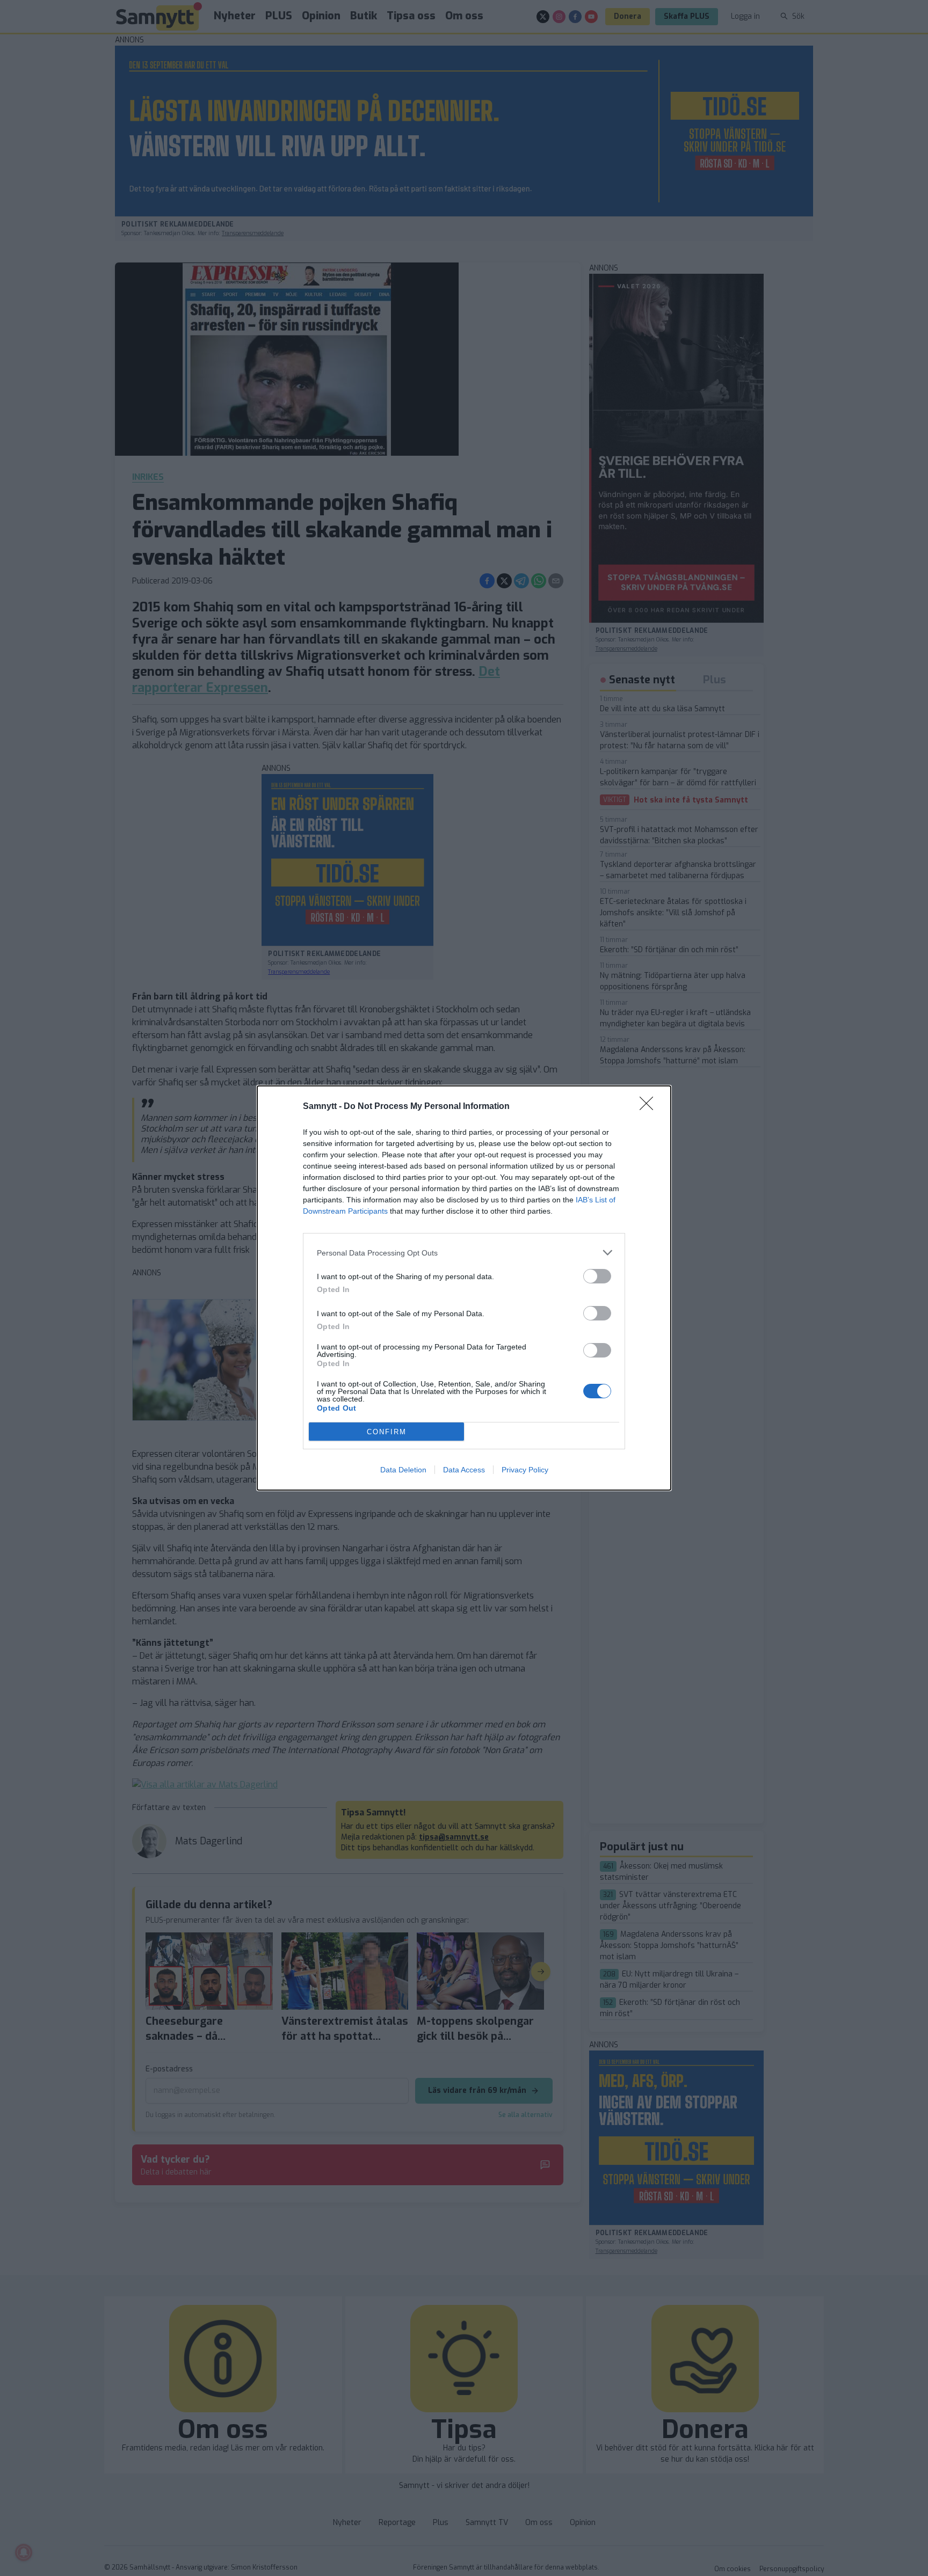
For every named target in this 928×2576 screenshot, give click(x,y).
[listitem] (464, 1253)
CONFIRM (387, 1432)
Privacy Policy (525, 1470)
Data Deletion (403, 1470)
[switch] (597, 1276)
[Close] (650, 1107)
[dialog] (464, 1288)
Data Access (464, 1470)
